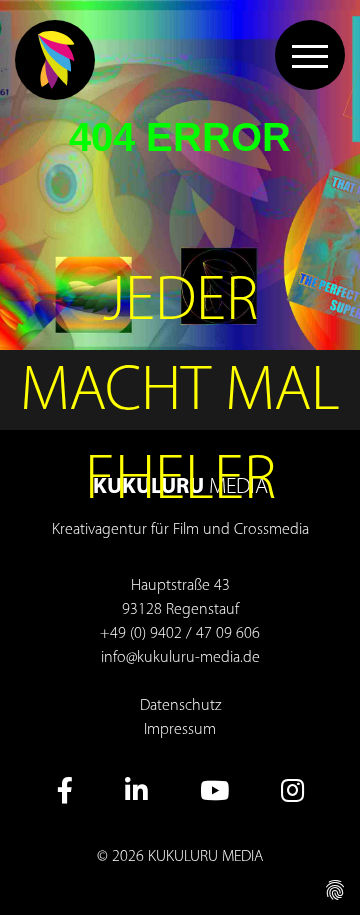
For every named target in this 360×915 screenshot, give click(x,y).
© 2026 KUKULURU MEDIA (180, 857)
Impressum (180, 730)
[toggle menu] (310, 55)
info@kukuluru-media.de (180, 658)
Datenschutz (180, 706)
